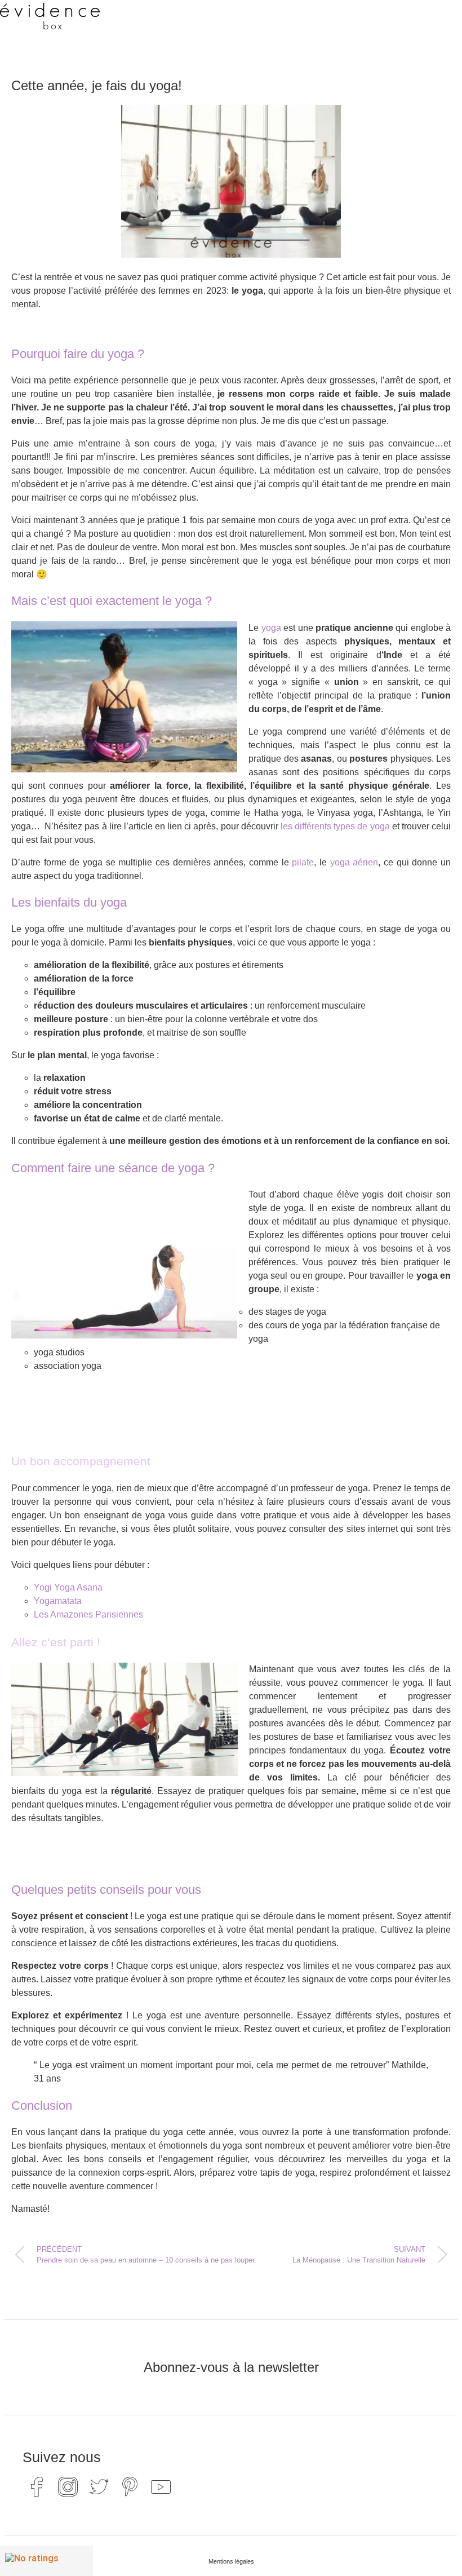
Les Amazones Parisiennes (88, 1614)
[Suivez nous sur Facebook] (37, 2487)
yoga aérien (354, 862)
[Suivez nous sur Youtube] (161, 2487)
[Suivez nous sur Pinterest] (130, 2487)
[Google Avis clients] (46, 2561)
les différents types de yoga (335, 826)
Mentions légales (231, 2561)
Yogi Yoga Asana (68, 1587)
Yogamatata (58, 1601)
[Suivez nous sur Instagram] (68, 2487)
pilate (303, 862)
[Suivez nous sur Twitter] (99, 2487)
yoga (271, 628)
